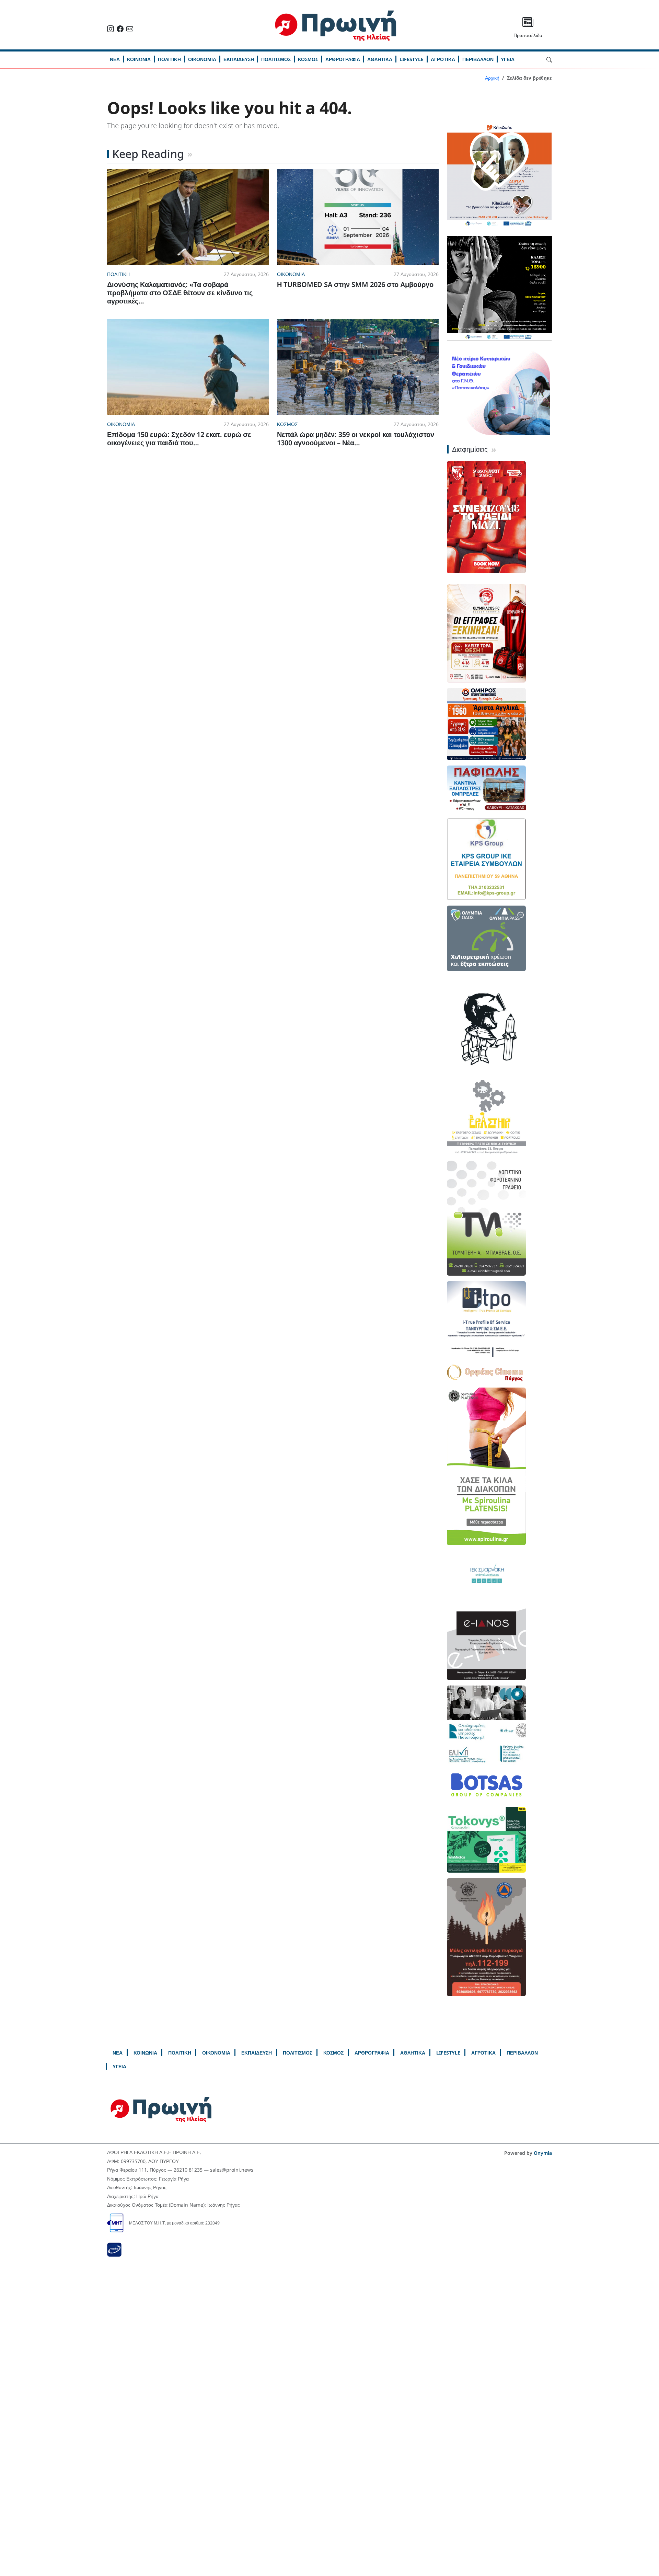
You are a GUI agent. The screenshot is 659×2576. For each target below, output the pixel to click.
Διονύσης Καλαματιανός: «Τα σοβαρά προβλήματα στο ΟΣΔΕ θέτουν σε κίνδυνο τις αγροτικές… (180, 293)
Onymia (543, 2153)
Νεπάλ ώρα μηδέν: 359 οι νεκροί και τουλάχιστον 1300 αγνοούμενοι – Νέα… (356, 439)
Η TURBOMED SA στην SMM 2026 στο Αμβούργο (355, 284)
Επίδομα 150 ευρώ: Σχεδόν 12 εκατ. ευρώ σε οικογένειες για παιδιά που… (179, 439)
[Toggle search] (549, 59)
